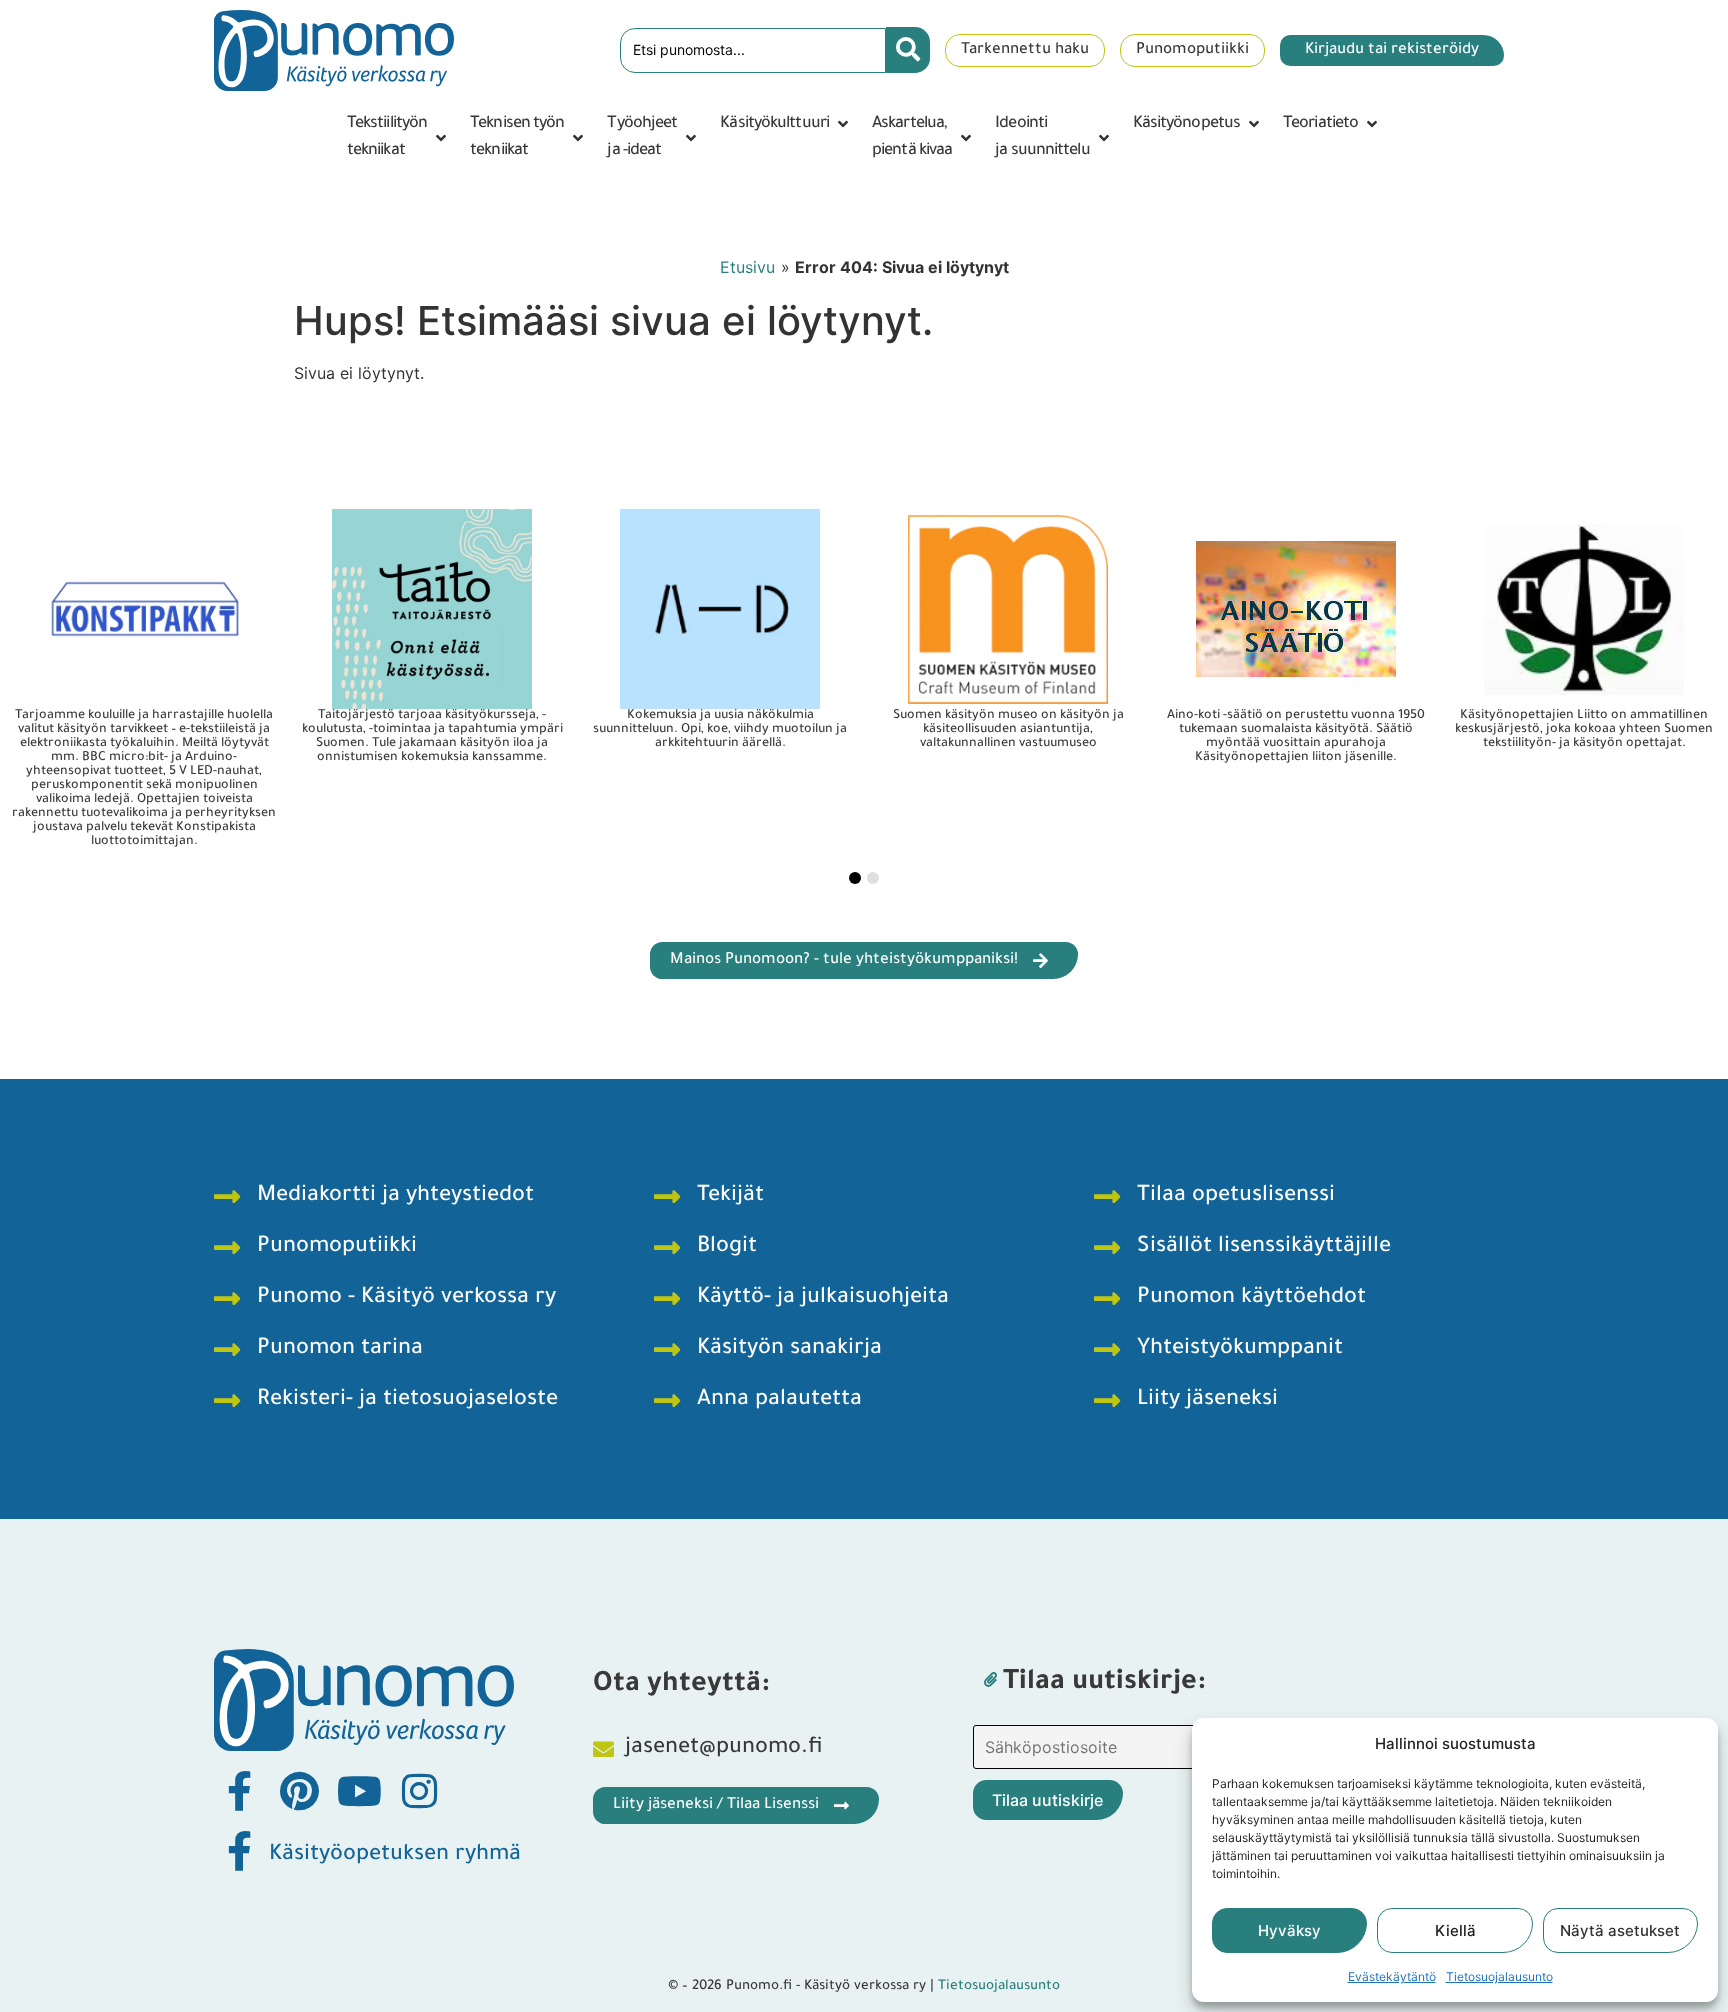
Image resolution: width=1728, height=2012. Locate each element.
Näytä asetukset (1620, 1930)
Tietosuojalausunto (1499, 1976)
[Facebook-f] (239, 1791)
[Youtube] (359, 1791)
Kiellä (1455, 1930)
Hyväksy (1289, 1930)
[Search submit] (908, 50)
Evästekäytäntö (1392, 1976)
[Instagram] (419, 1791)
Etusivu (747, 267)
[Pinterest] (299, 1791)
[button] (398, 138)
